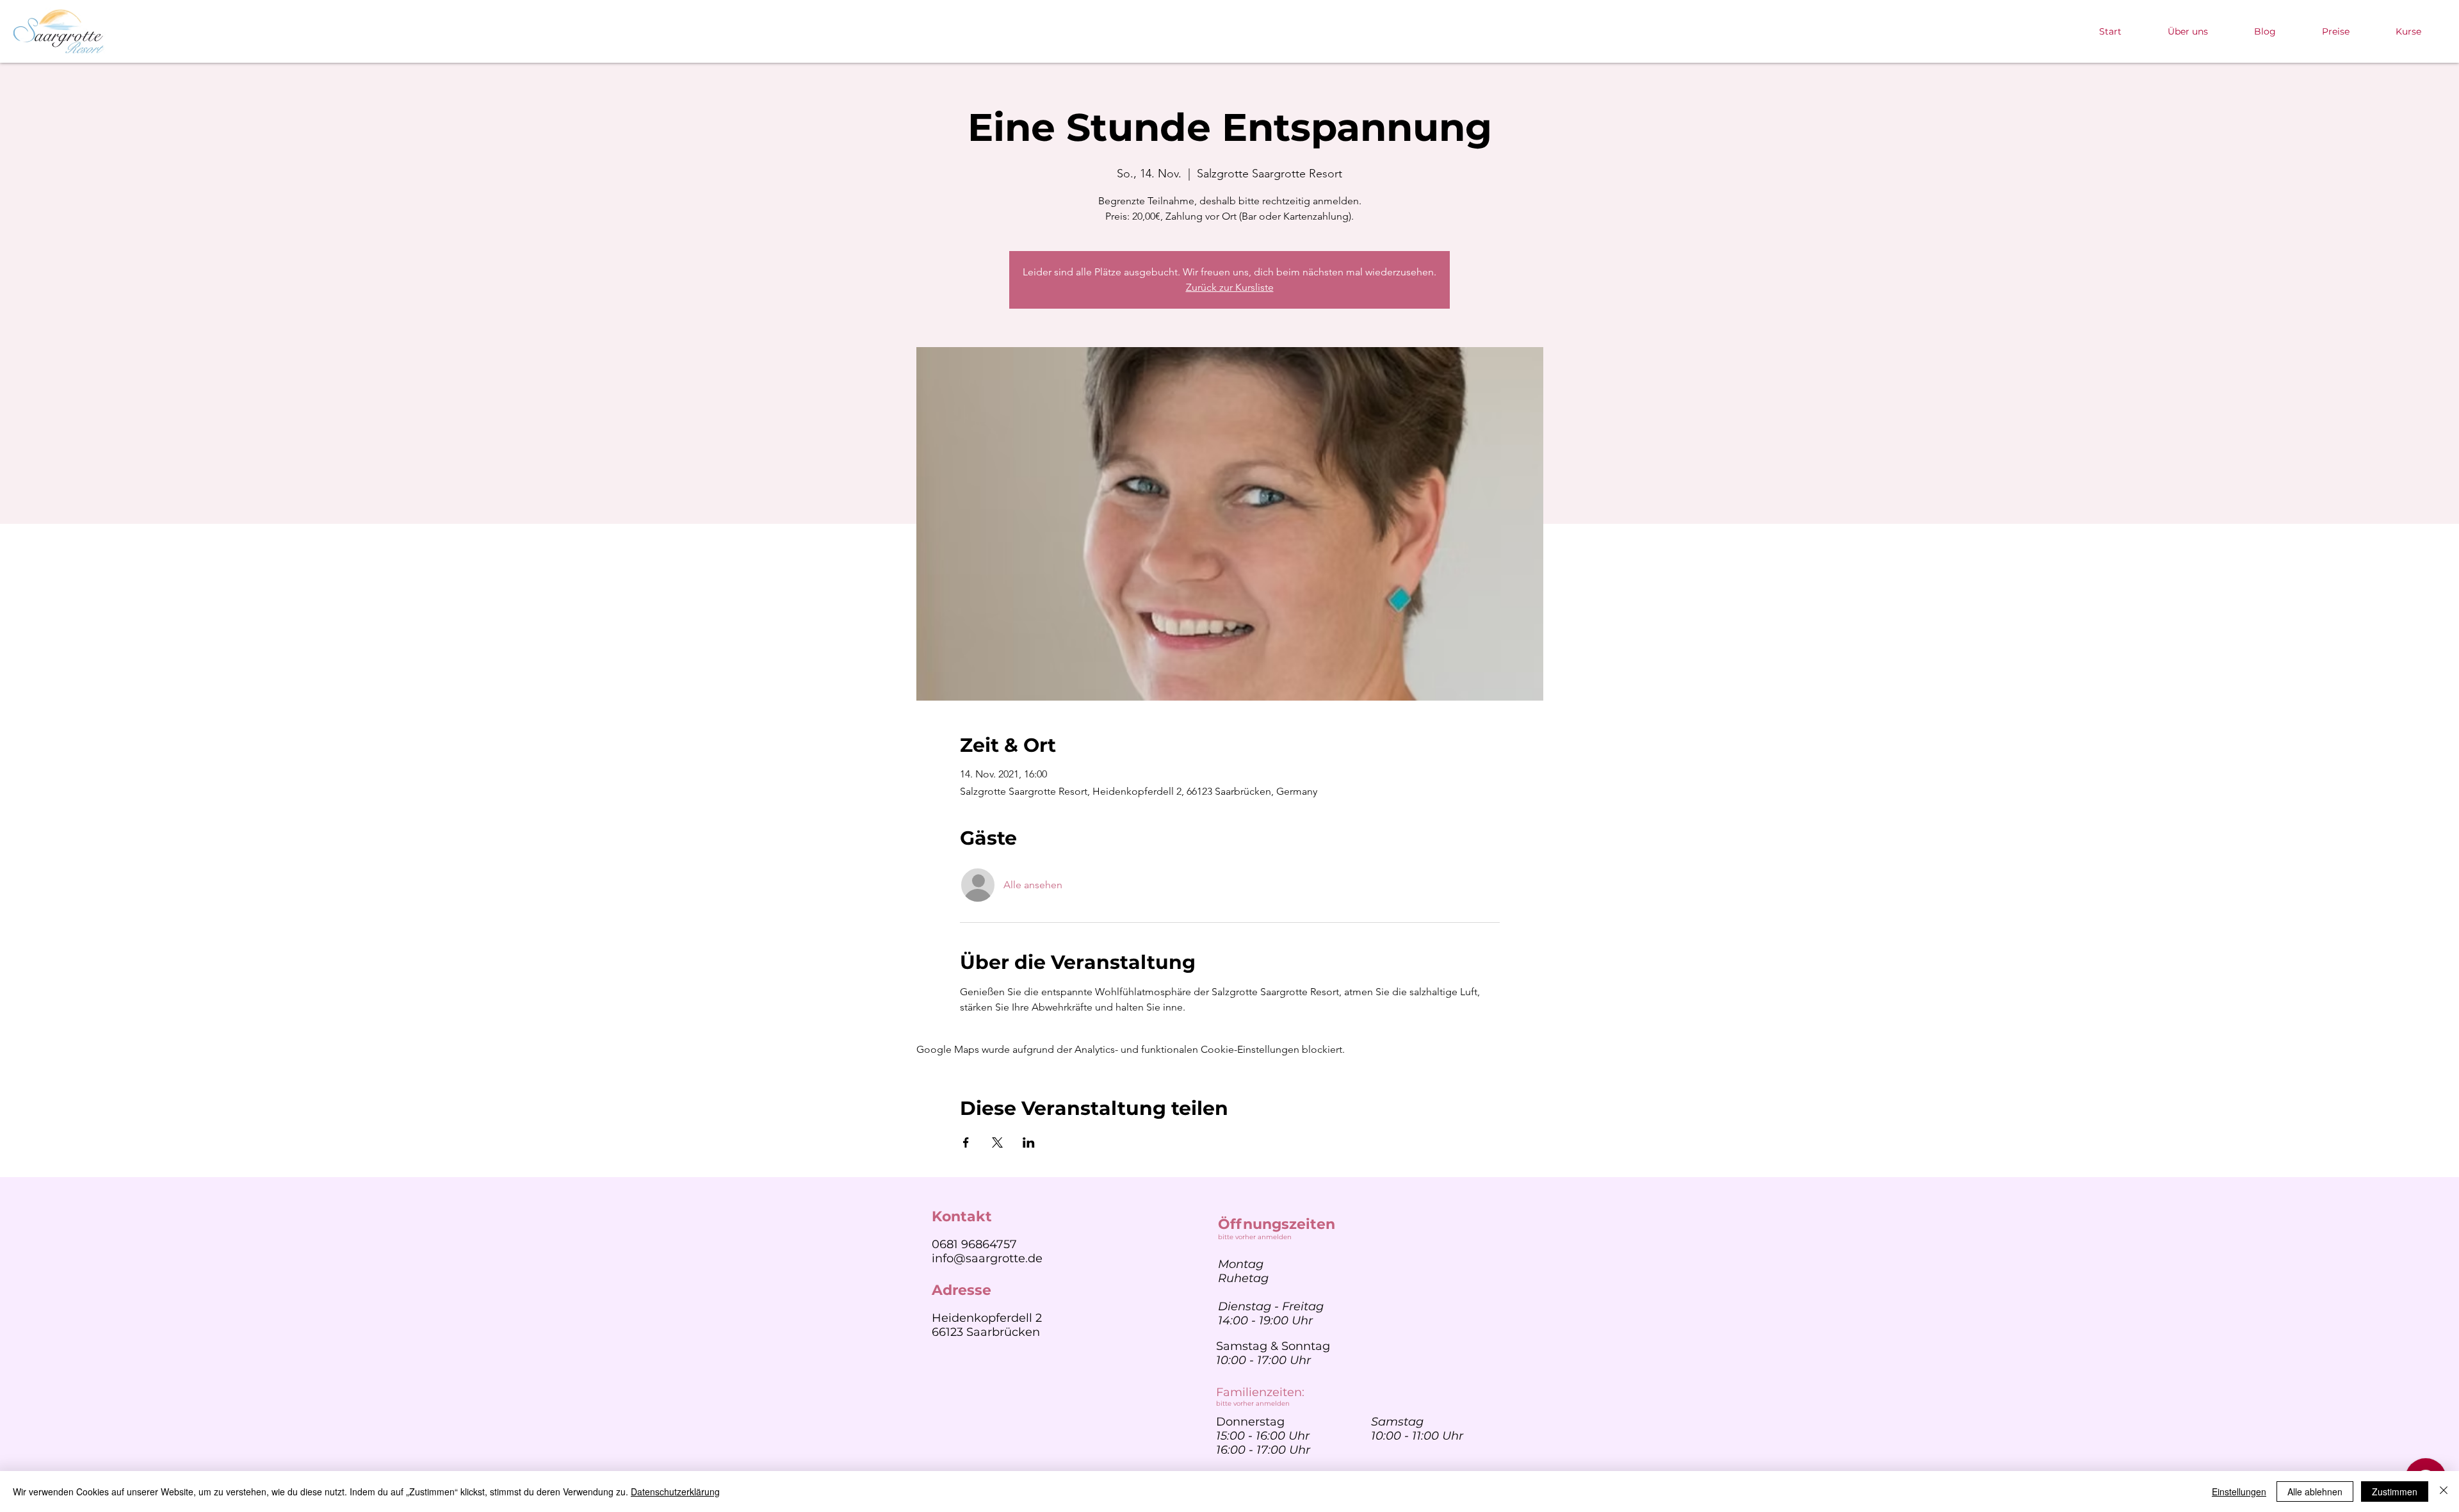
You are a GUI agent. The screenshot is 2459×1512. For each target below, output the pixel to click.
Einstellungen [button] (2239, 1492)
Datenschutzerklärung (675, 1492)
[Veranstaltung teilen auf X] (997, 1142)
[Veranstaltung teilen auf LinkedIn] (1029, 1142)
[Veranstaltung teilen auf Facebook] (966, 1142)
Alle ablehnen (2315, 1492)
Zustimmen (2395, 1492)
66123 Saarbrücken (986, 1332)
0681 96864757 (974, 1244)
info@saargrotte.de (987, 1258)
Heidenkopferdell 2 (987, 1318)
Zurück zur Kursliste (1230, 287)
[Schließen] (2444, 1492)
